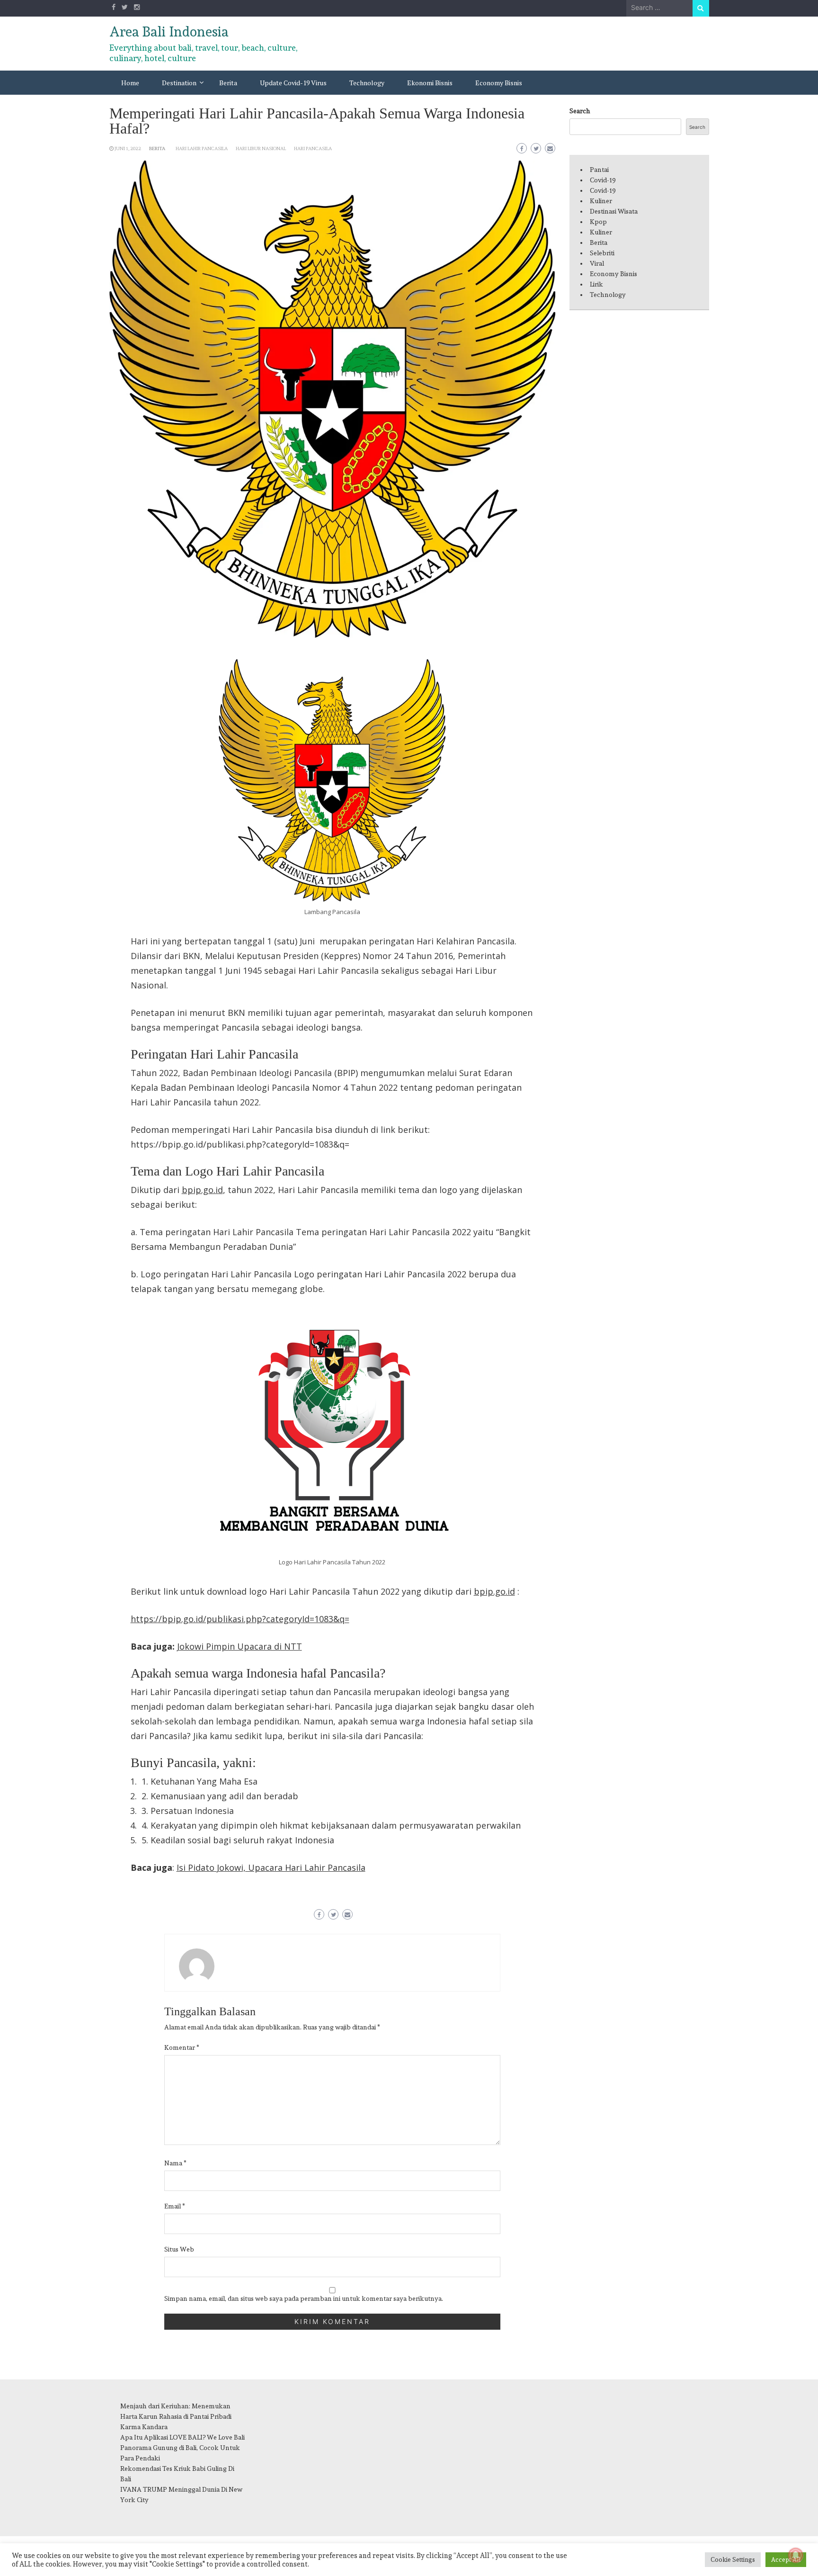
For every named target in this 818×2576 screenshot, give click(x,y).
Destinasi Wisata (614, 211)
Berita (228, 83)
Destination (179, 83)
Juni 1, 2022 (128, 148)
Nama (175, 2163)
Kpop (598, 222)
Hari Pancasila (313, 148)
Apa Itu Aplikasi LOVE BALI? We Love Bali (182, 2437)
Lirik (596, 284)
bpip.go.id (202, 1190)
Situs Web (179, 2249)
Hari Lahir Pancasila (202, 148)
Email (175, 2206)
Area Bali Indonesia (169, 32)
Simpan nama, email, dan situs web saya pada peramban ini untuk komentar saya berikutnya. (304, 2298)
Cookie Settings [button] (733, 2560)
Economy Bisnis (499, 83)
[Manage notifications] (796, 2555)
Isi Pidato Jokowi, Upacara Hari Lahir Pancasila (271, 1867)
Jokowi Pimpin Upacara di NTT (240, 1646)
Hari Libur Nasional (261, 148)
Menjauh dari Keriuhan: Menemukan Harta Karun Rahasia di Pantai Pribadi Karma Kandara (176, 2416)
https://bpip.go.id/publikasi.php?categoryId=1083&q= (240, 1619)
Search (580, 111)
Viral (597, 263)
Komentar (182, 2047)
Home (130, 83)
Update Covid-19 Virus (293, 83)
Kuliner (601, 201)
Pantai (599, 170)
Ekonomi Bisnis (430, 83)
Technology (367, 83)
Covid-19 (603, 180)
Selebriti (602, 253)
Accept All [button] (786, 2560)
